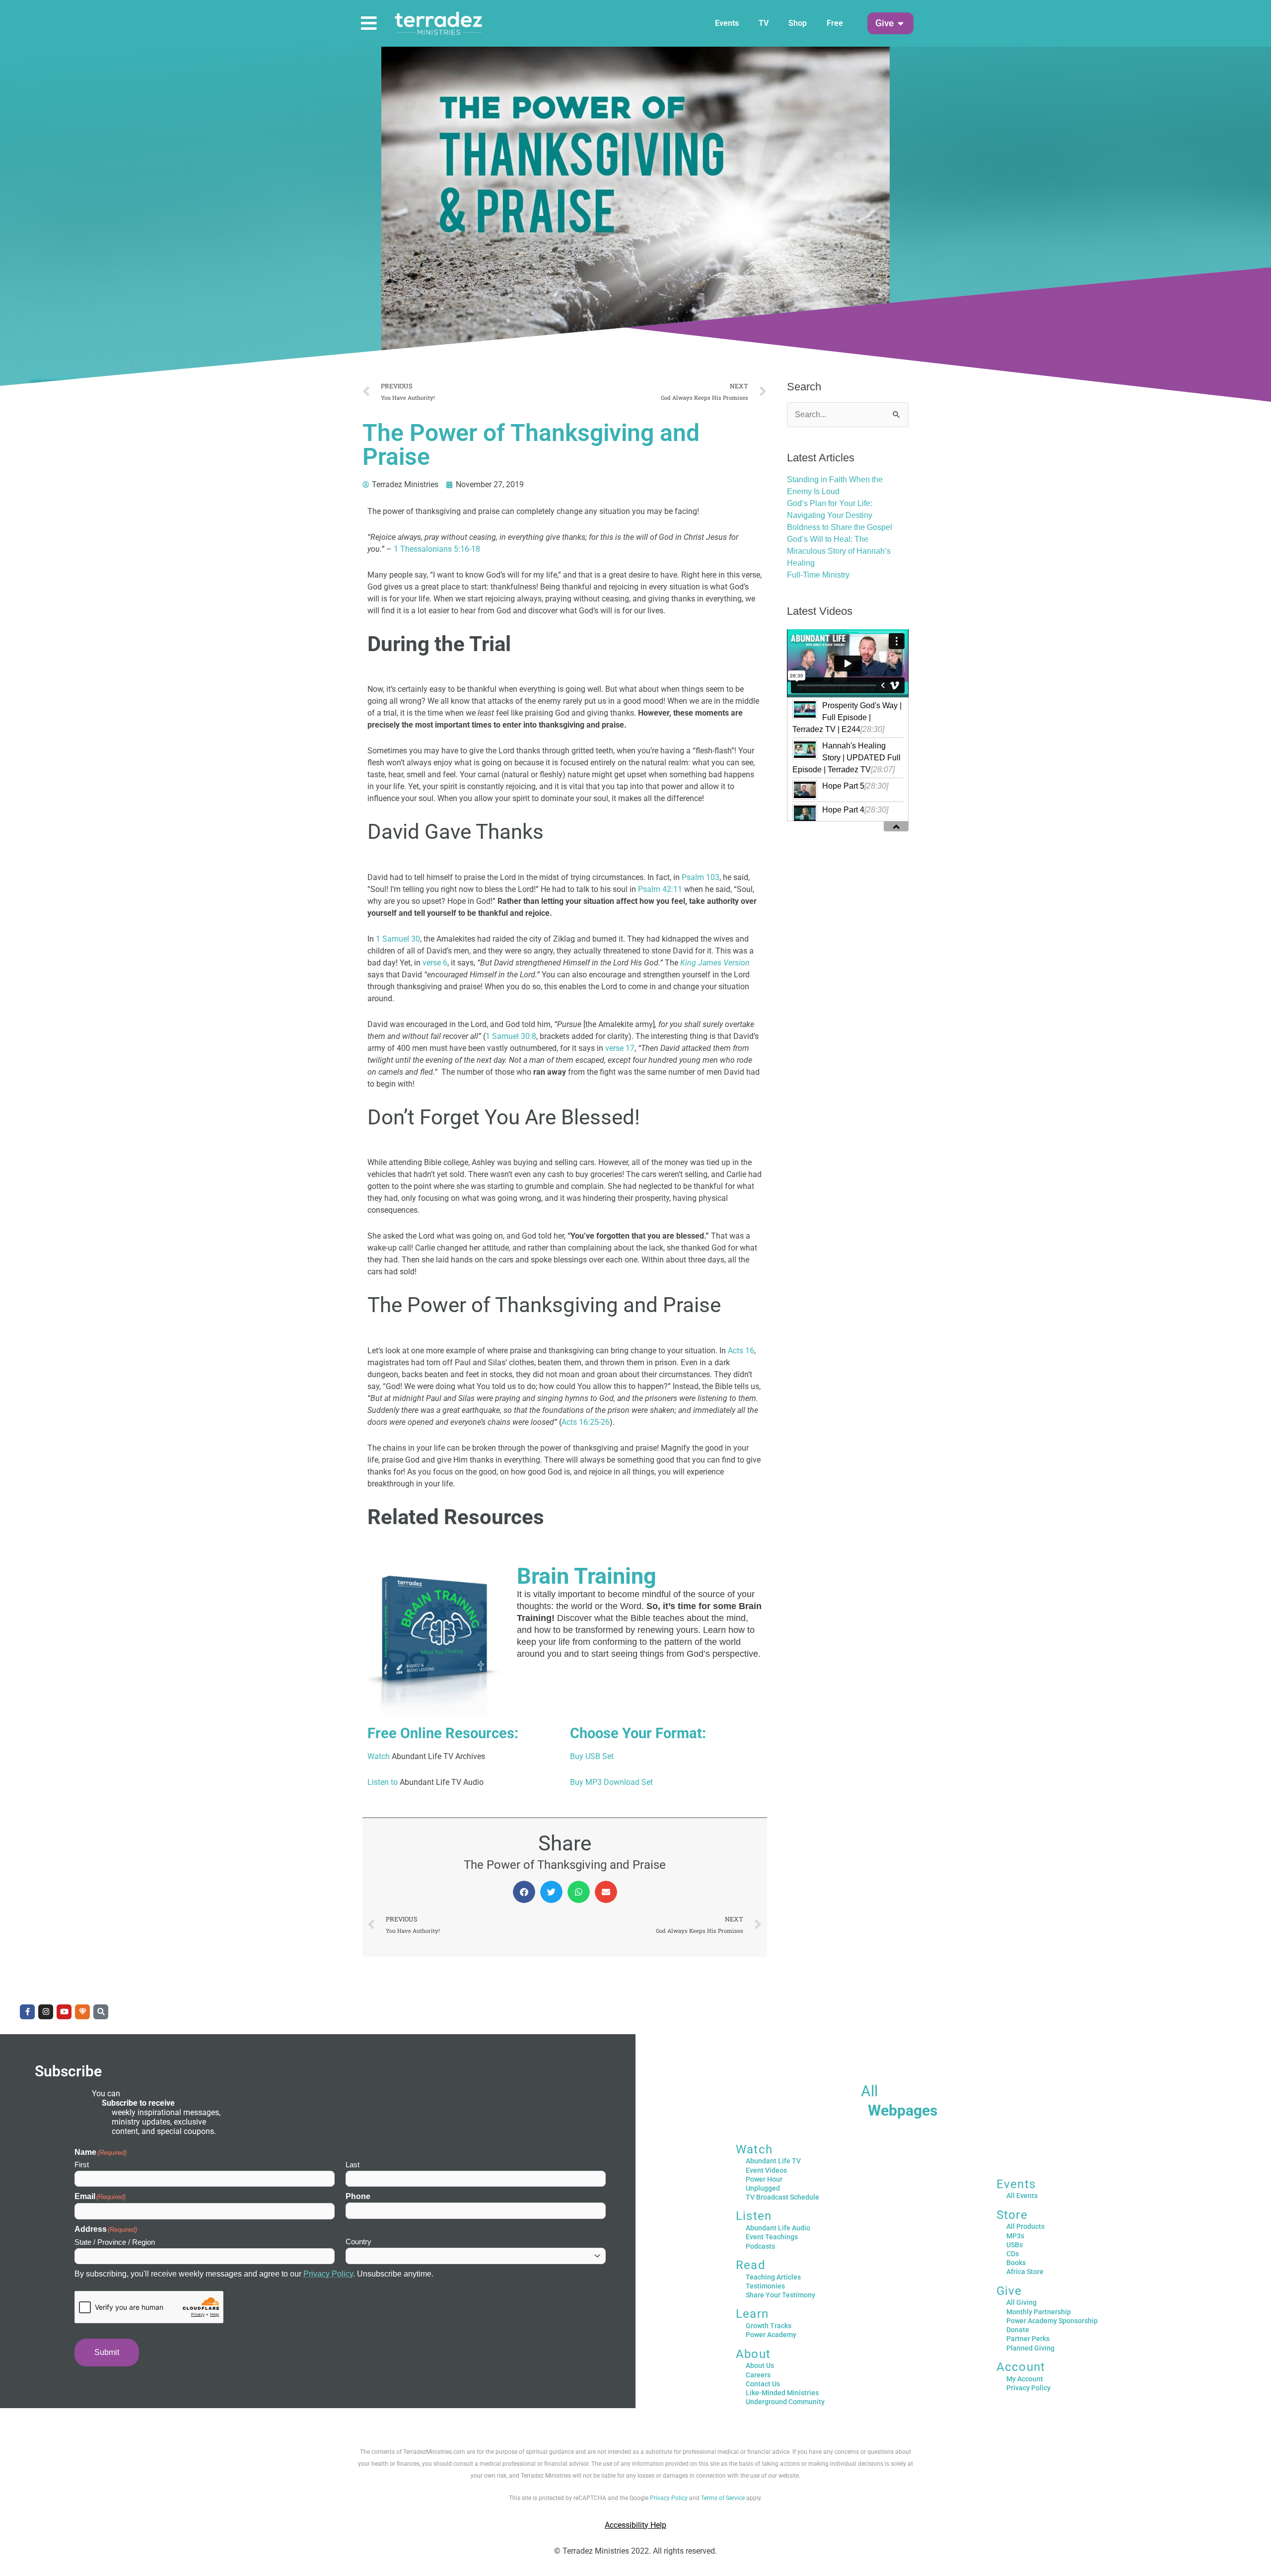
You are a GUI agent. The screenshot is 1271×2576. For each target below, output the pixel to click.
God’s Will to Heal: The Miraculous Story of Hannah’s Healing (839, 551)
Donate (1018, 2330)
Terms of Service (723, 2498)
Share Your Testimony (780, 2295)
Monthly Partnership (1039, 2312)
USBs (1015, 2245)
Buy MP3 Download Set (611, 1782)
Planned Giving (1030, 2348)
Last (353, 2165)
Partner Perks (1028, 2339)
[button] (884, 24)
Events (727, 23)
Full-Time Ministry (818, 575)
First (82, 2165)
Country (358, 2242)
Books (1016, 2263)
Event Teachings (772, 2237)
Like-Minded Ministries (782, 2393)
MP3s (1015, 2236)
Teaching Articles (773, 2277)
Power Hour (764, 2179)
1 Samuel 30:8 (511, 1036)
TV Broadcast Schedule (782, 2197)
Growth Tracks (769, 2326)
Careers (758, 2375)
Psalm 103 (701, 877)
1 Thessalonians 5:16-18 (437, 549)
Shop (798, 23)
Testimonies (765, 2286)
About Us (760, 2365)
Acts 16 (741, 1351)
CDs (1013, 2254)
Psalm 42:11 (660, 889)
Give (1009, 2291)
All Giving (1022, 2302)
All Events (1022, 2196)
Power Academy (771, 2335)
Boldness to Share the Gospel (840, 527)
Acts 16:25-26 (586, 1422)
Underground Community (785, 2402)
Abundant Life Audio (778, 2228)
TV (764, 23)
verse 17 (620, 1048)
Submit (107, 2352)
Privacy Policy (328, 2274)
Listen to (383, 1782)
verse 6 (435, 963)
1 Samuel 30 (398, 939)
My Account (1025, 2379)
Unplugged (763, 2188)
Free (835, 23)
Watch (379, 1756)
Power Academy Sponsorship (1052, 2321)
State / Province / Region (115, 2242)
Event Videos (766, 2170)
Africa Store (1025, 2272)
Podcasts (760, 2246)
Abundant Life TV (773, 2161)
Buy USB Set (592, 1756)
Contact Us (763, 2384)
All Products (1025, 2226)
